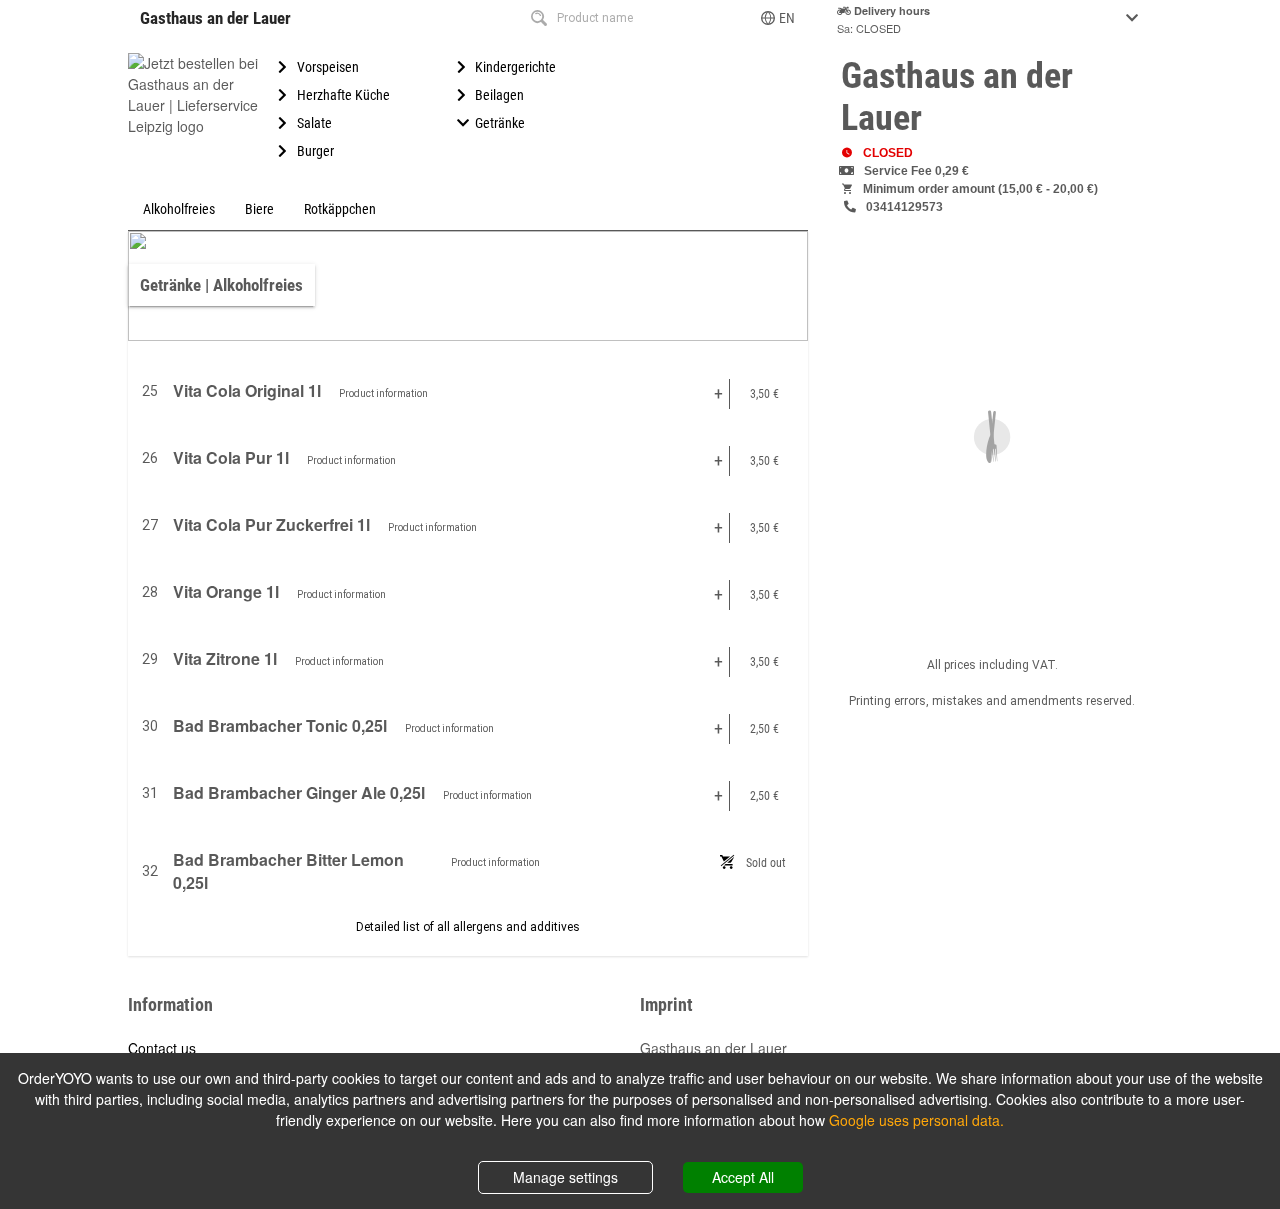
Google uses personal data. (916, 1120)
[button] (778, 18)
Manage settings (565, 1177)
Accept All (743, 1177)
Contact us (162, 1048)
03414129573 (904, 207)
